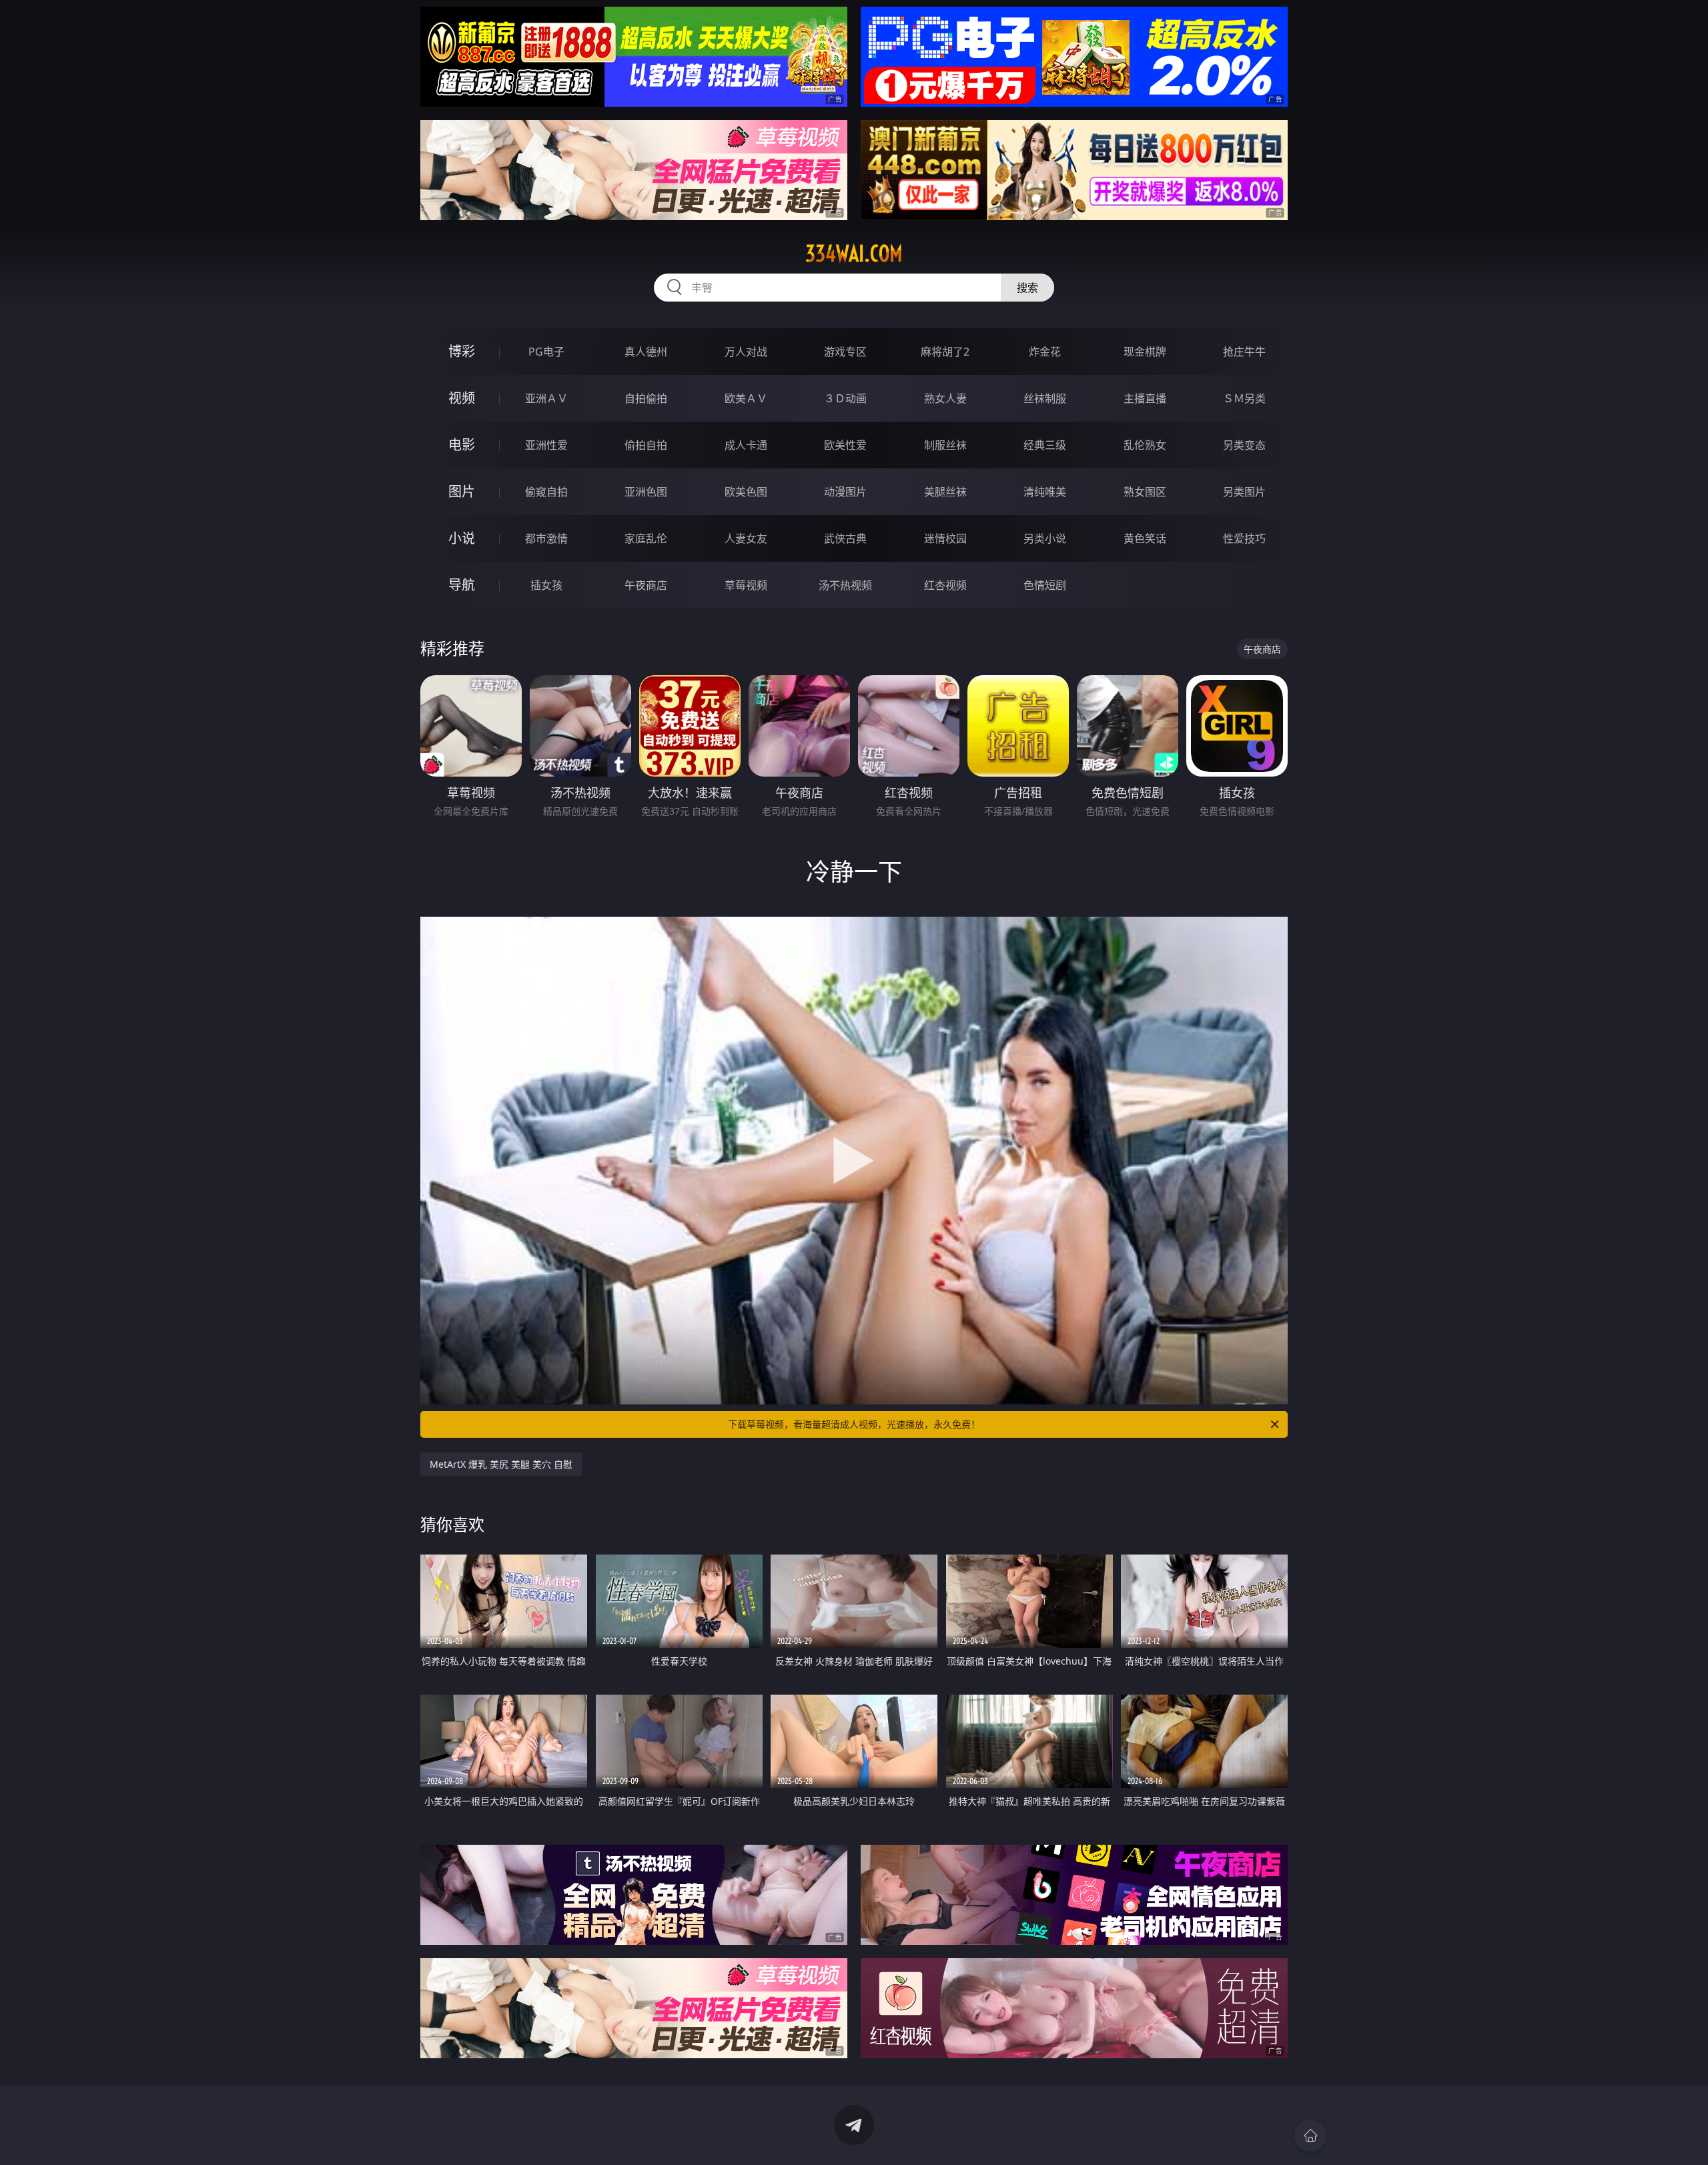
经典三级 (1045, 445)
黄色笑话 (1145, 538)
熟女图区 (1145, 492)
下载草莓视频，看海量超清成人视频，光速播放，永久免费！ (854, 1424)
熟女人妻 (945, 398)
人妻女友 (746, 538)
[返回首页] (1310, 2136)
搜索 (1027, 288)
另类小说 (1045, 538)
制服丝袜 (945, 445)
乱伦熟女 (1145, 445)
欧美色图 (746, 492)
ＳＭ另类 (1244, 398)
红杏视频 (945, 585)
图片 (462, 491)
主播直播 (1145, 398)
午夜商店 (646, 585)
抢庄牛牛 (1244, 352)
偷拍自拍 (646, 445)
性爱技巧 (1244, 538)
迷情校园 (945, 538)
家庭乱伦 (646, 538)
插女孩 (546, 585)
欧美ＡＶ (746, 398)
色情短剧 (1045, 585)
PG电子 (546, 352)
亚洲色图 (646, 492)
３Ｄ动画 (845, 398)
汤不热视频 (845, 585)
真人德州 (646, 352)
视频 (462, 398)
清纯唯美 (1045, 492)
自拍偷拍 (646, 398)
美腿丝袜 (945, 492)
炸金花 (1045, 352)
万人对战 (746, 352)
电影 (462, 445)
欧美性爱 (845, 445)
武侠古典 (845, 538)
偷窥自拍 (546, 492)
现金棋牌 (1145, 352)
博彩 (462, 351)
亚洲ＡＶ (546, 398)
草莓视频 (746, 585)
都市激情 (546, 538)
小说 (462, 538)
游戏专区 (845, 352)
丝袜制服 (1045, 398)
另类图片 (1244, 492)
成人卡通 (746, 445)
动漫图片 (845, 492)
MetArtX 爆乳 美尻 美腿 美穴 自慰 (501, 1464)
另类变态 (1244, 445)
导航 (462, 585)
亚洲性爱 (546, 445)
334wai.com (854, 254)
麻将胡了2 (945, 352)
